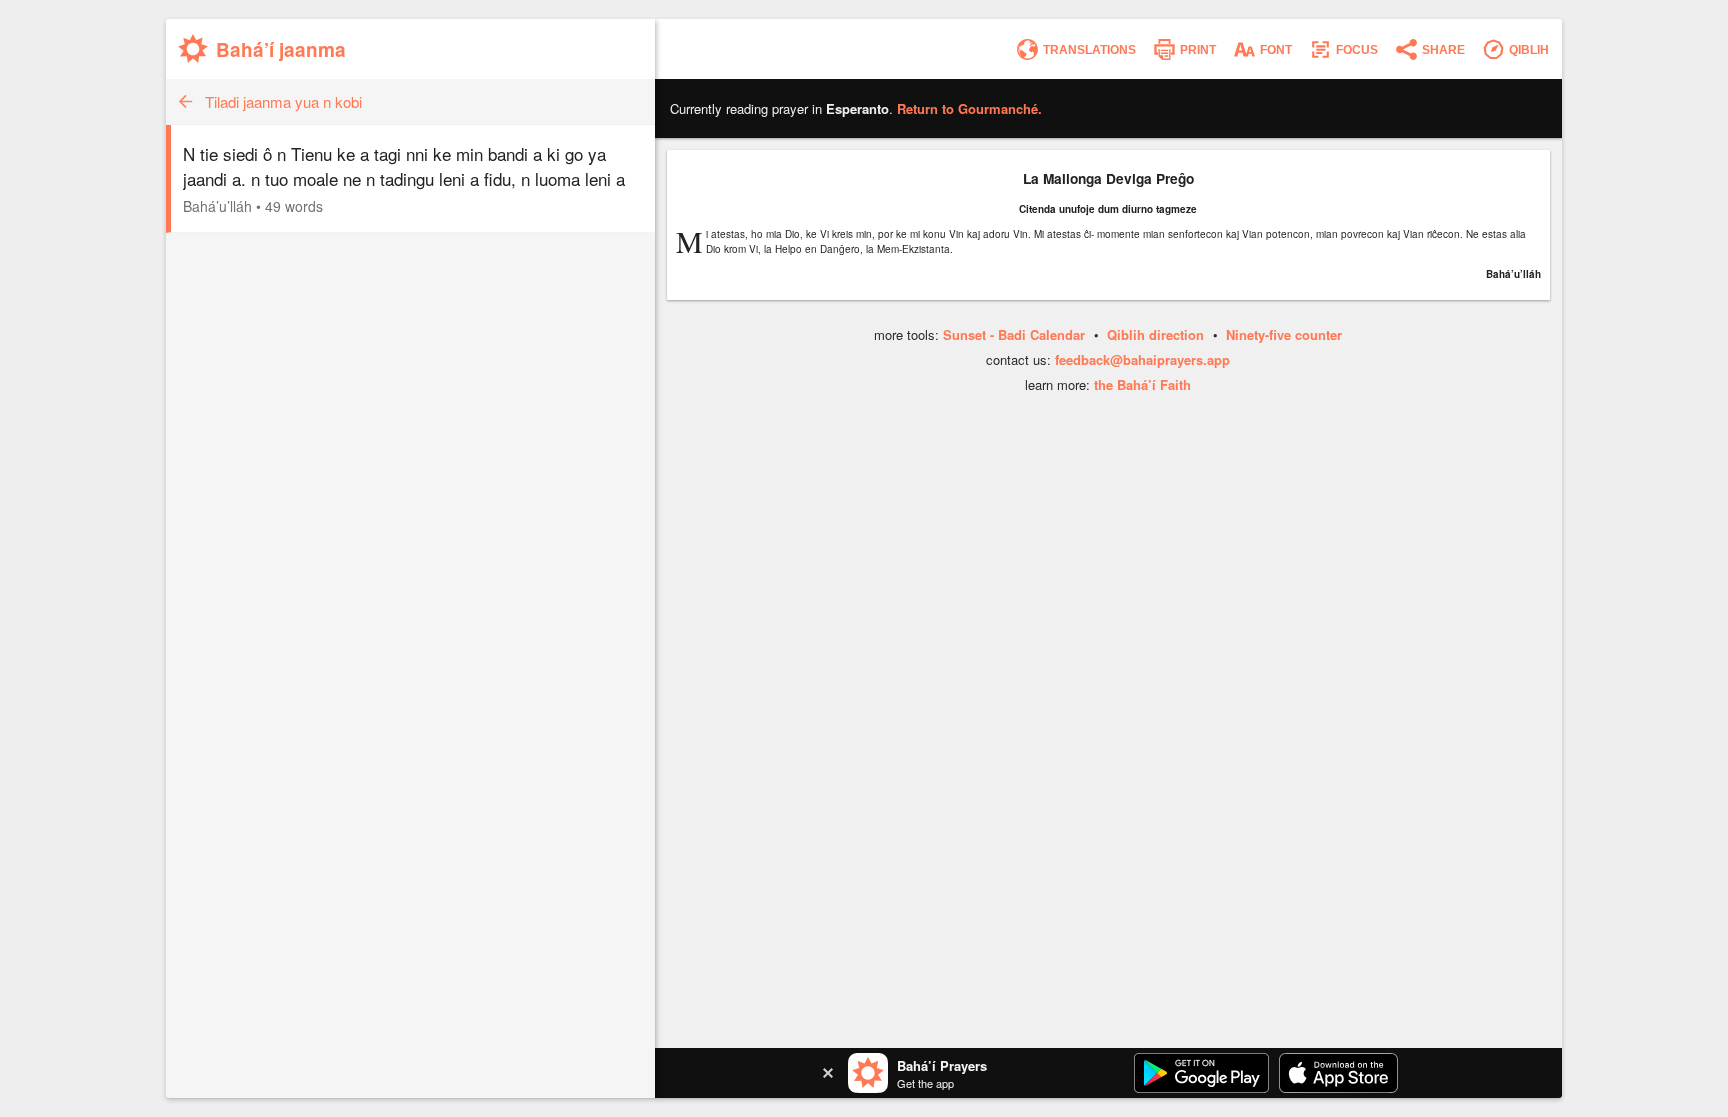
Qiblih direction (1155, 334)
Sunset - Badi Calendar (1014, 334)
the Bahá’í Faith (1142, 384)
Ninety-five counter (1284, 334)
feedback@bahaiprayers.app (1142, 359)
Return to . (969, 108)
